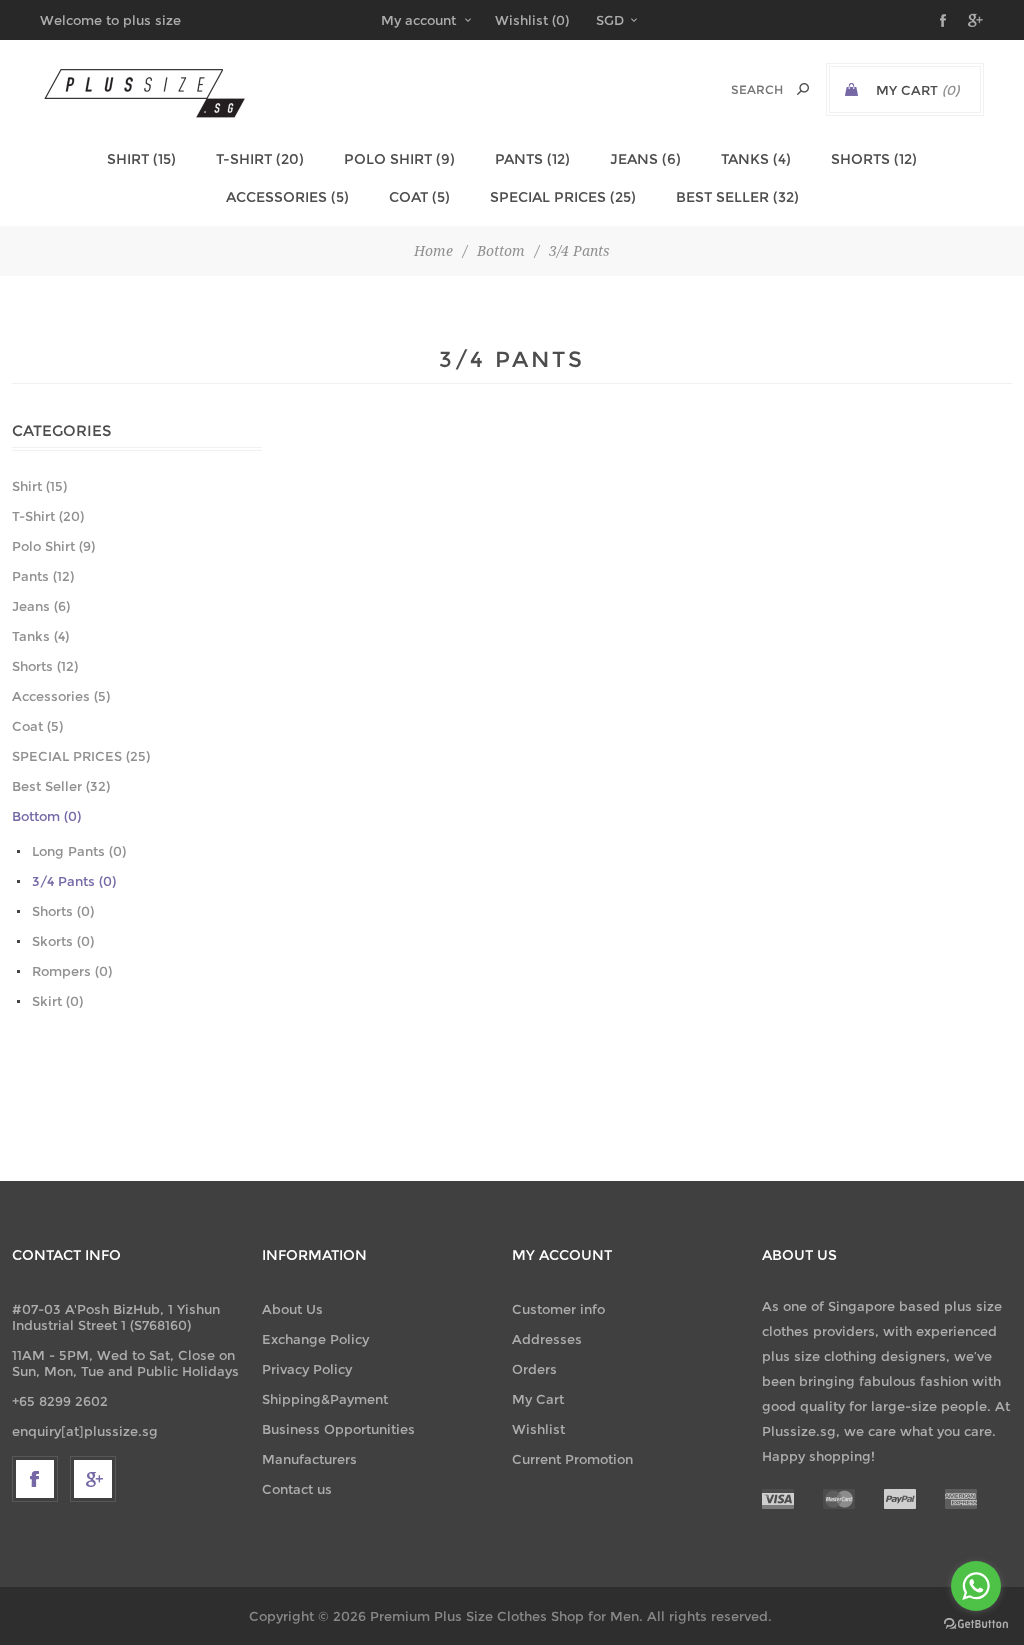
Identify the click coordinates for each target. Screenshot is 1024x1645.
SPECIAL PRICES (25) (563, 197)
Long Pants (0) (79, 851)
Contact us (297, 1489)
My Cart (538, 1399)
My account (418, 20)
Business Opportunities (338, 1429)
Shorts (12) (874, 159)
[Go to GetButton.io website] (976, 1624)
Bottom (501, 251)
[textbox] (735, 89)
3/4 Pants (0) (74, 881)
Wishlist (538, 1429)
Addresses (547, 1339)
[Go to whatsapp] (976, 1586)
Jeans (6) (645, 159)
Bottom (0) (46, 816)
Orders (534, 1369)
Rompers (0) (72, 971)
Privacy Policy (307, 1369)
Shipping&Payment (325, 1399)
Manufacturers (309, 1459)
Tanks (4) (756, 159)
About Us (292, 1309)
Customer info (558, 1309)
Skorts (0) (63, 941)
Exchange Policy (315, 1339)
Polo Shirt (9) (399, 159)
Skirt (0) (57, 1001)
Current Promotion (572, 1459)
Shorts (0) (63, 911)
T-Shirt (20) (260, 159)
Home (433, 251)
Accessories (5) (287, 197)
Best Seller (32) (737, 197)
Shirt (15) (141, 159)
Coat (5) (419, 197)
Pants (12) (532, 159)
